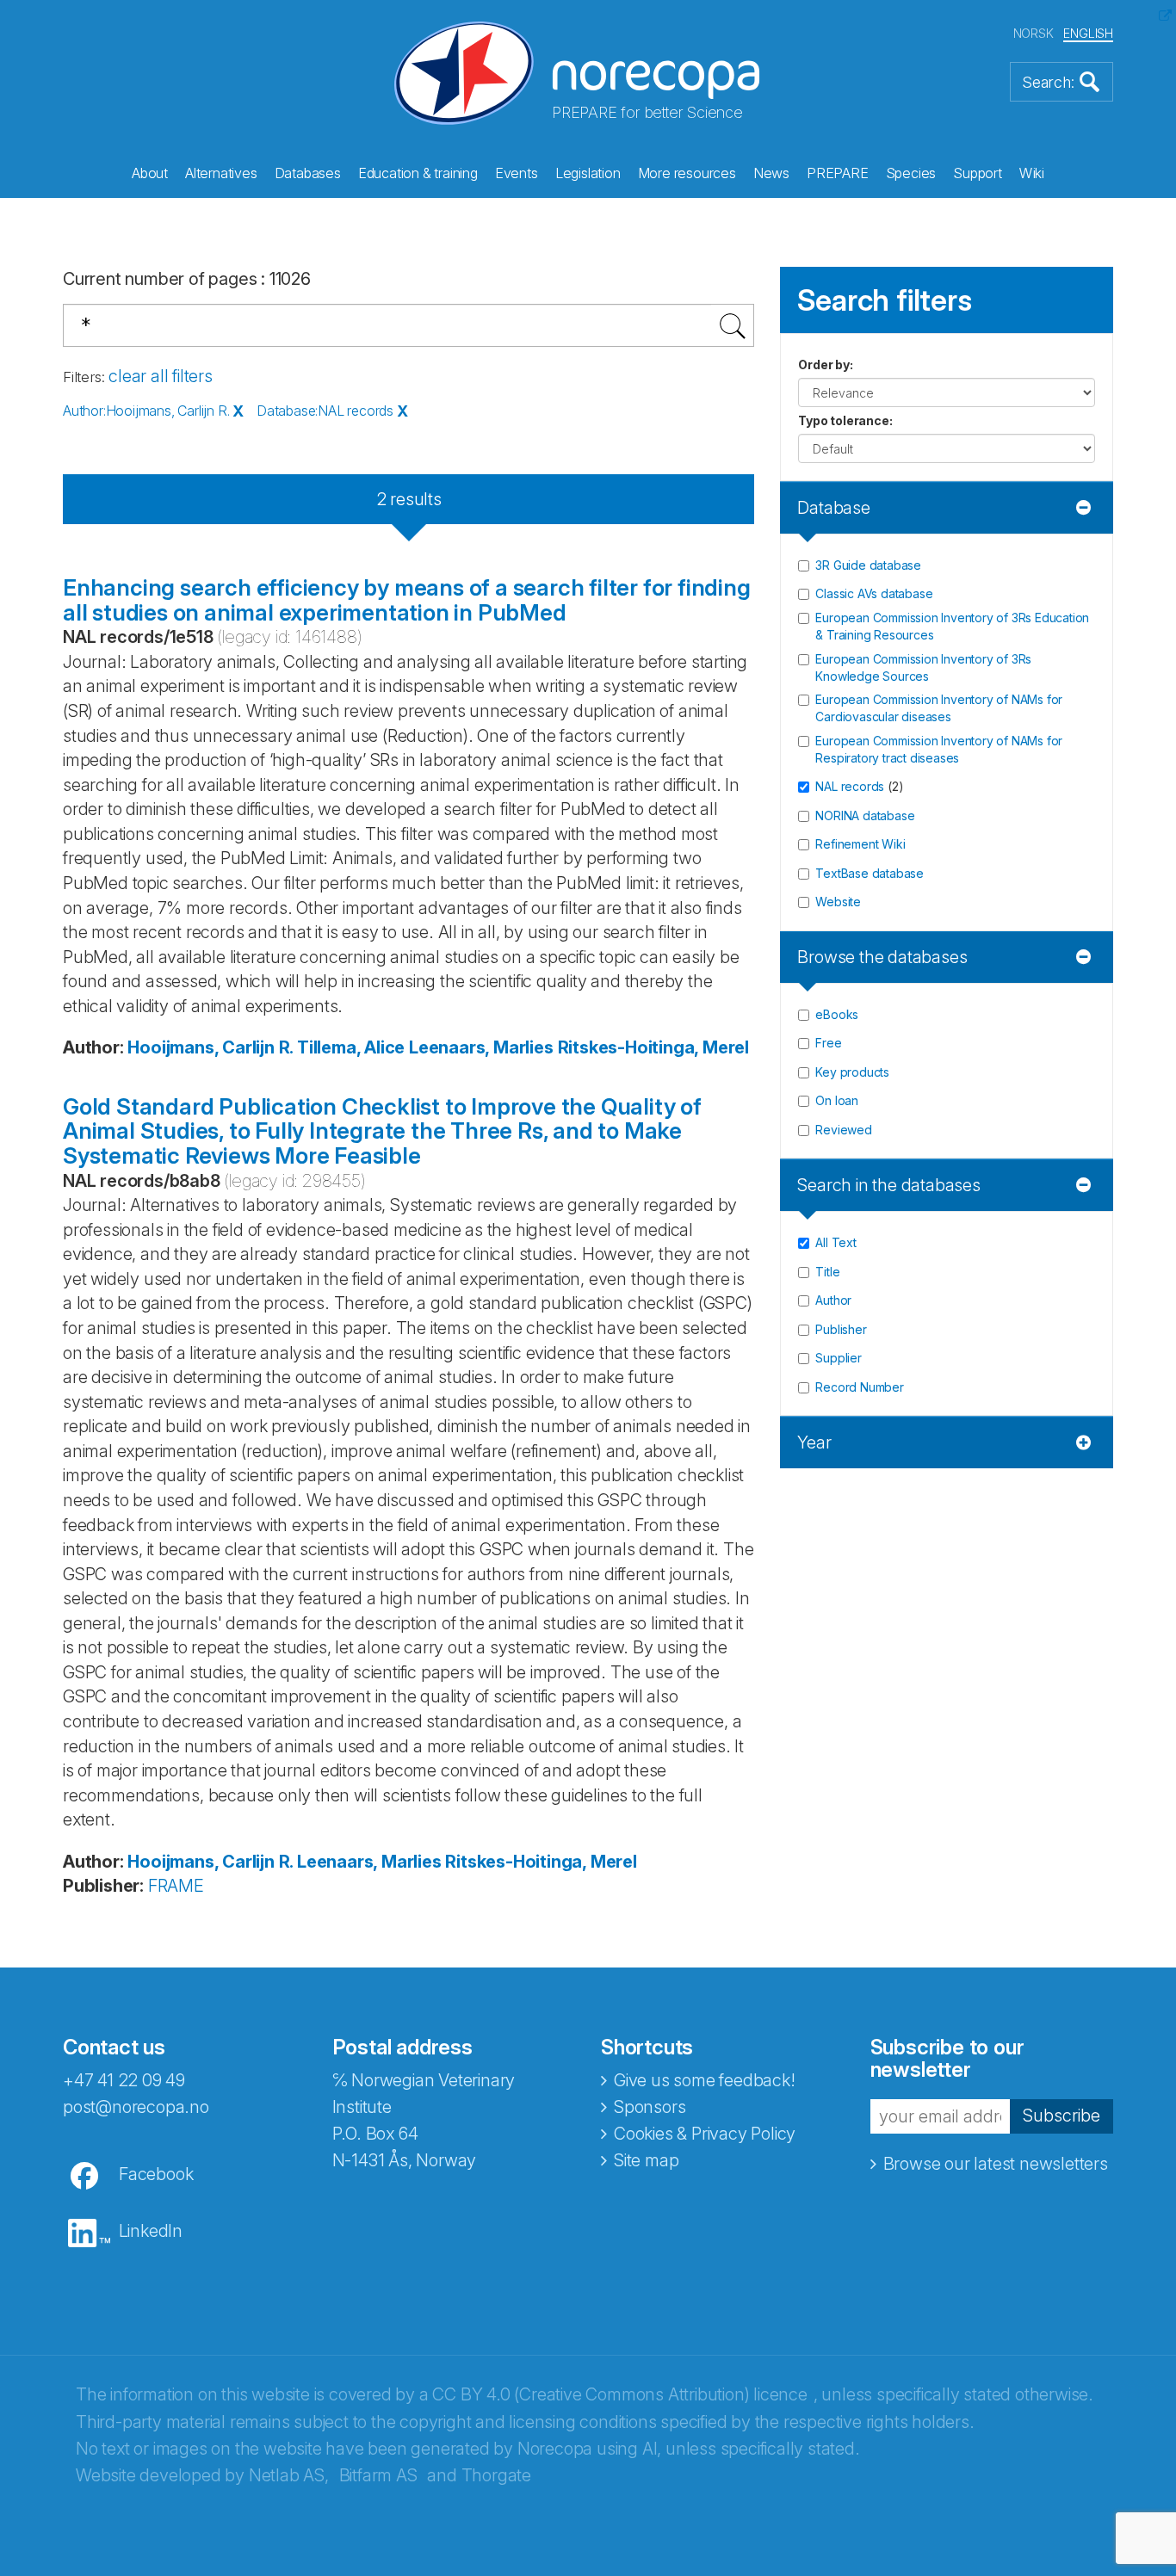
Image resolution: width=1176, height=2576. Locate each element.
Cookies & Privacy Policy (705, 2134)
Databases (308, 173)
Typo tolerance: (845, 420)
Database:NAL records (325, 411)
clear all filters (161, 376)
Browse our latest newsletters (996, 2164)
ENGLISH (1088, 33)
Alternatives (221, 173)
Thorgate (496, 2475)
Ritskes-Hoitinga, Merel (653, 1047)
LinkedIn (151, 2231)
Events (517, 173)
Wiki (1032, 173)
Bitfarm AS (378, 2475)
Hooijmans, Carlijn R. (210, 1047)
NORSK (1034, 33)
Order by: (825, 364)
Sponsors (650, 2107)
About (150, 173)
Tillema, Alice (351, 1047)
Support (978, 173)
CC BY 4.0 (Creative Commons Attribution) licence (619, 2394)
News (771, 173)
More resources (687, 173)
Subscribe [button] (1061, 2116)
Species (911, 173)
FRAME (176, 1886)
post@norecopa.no (136, 2107)
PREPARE (838, 173)
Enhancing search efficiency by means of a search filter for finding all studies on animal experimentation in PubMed (407, 600)
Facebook (156, 2174)
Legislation (588, 173)
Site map (646, 2160)
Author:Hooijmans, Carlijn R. (146, 411)
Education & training (418, 173)
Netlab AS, (289, 2475)
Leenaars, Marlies (481, 1047)
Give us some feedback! (705, 2080)
